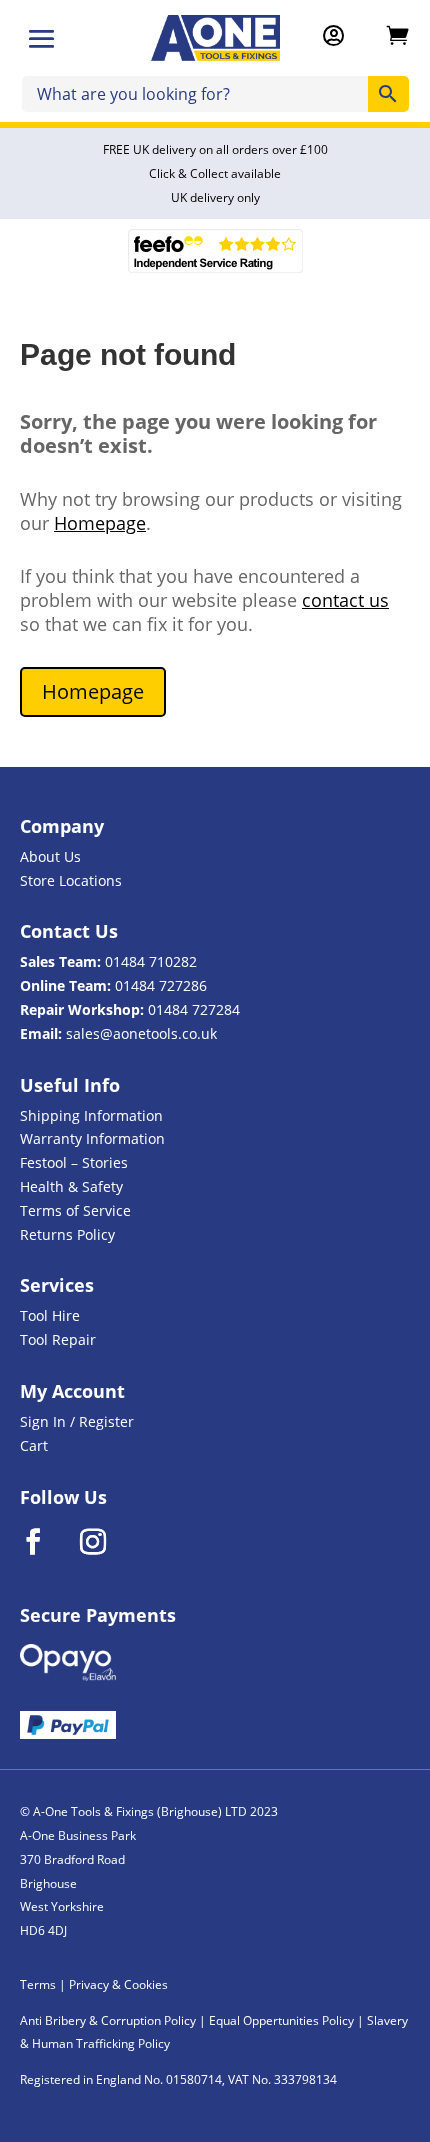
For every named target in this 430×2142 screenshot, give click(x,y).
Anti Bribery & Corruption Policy (108, 2020)
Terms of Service (75, 1210)
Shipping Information (91, 1115)
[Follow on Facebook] (46, 1542)
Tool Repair (58, 1339)
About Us (50, 856)
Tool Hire (50, 1315)
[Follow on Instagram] (106, 1542)
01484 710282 (151, 961)
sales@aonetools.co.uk (141, 1033)
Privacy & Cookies (118, 1984)
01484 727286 (161, 985)
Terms (38, 1984)
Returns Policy (67, 1234)
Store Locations (71, 880)
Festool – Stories (74, 1162)
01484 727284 (194, 1009)
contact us (345, 600)
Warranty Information (92, 1138)
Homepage (100, 523)
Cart (34, 1445)
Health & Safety (71, 1186)
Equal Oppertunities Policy (281, 2020)
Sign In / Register (77, 1421)
